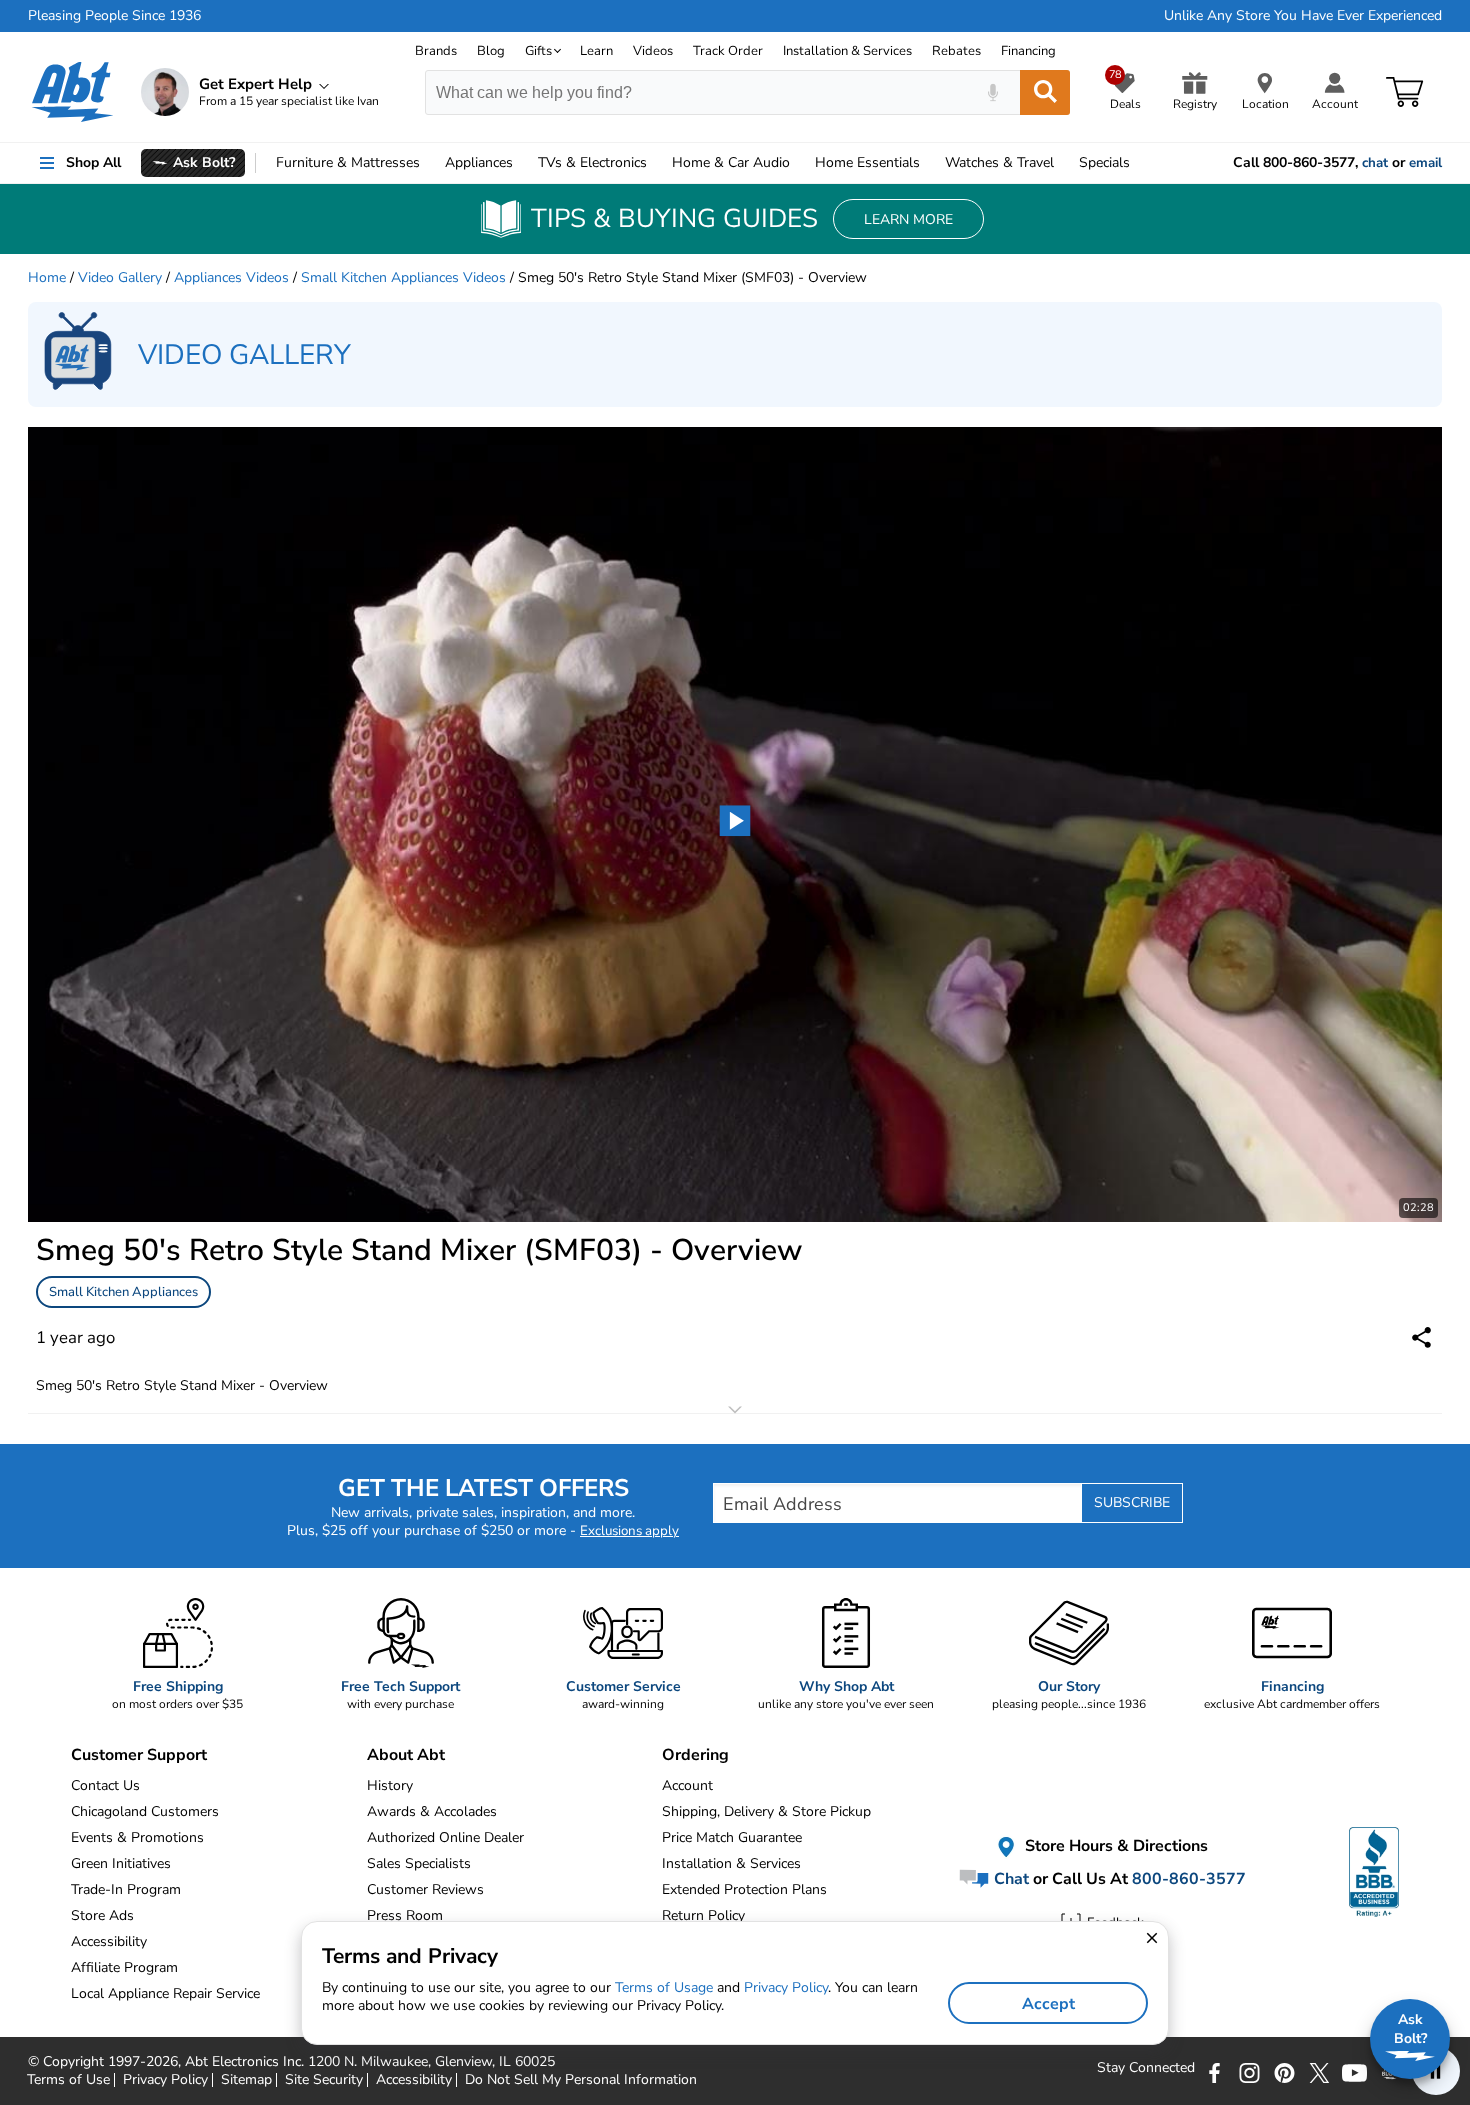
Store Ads (102, 1915)
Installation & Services (847, 51)
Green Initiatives (121, 1863)
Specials (1104, 162)
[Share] (1421, 1337)
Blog (491, 51)
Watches (999, 162)
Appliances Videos (231, 277)
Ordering (695, 1755)
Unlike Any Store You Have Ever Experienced (1303, 16)
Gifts (538, 51)
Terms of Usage (664, 1987)
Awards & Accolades (432, 1811)
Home (867, 162)
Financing (1028, 51)
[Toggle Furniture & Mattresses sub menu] (429, 163)
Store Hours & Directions (1114, 1847)
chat (1375, 163)
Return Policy (703, 1915)
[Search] (1045, 92)
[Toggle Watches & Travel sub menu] (1063, 163)
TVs (592, 162)
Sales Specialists (419, 1863)
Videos (653, 51)
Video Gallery (120, 277)
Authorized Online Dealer (445, 1837)
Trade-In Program (126, 1889)
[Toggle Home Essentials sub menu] (929, 163)
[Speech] (992, 92)
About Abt (406, 1755)
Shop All (93, 162)
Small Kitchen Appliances (123, 1292)
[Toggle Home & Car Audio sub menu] (799, 163)
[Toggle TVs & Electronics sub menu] (656, 163)
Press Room (405, 1915)
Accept (1048, 2004)
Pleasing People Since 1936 (114, 16)
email (1425, 163)
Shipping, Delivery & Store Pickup (766, 1811)
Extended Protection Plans (744, 1889)
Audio (731, 162)
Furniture (348, 162)
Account (687, 1785)
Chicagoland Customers (145, 1811)
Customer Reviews (425, 1889)
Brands (436, 51)
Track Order (728, 51)
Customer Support (139, 1755)
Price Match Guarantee (732, 1837)
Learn (596, 51)
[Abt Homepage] (72, 92)
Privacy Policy (786, 1987)
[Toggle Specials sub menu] (1139, 163)
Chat (1009, 1879)
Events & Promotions (137, 1837)
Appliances (479, 162)
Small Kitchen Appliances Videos (403, 277)
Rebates (956, 51)
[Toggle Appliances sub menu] (522, 163)
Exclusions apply (629, 1531)
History (390, 1785)
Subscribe (1132, 1502)
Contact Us (105, 1785)
